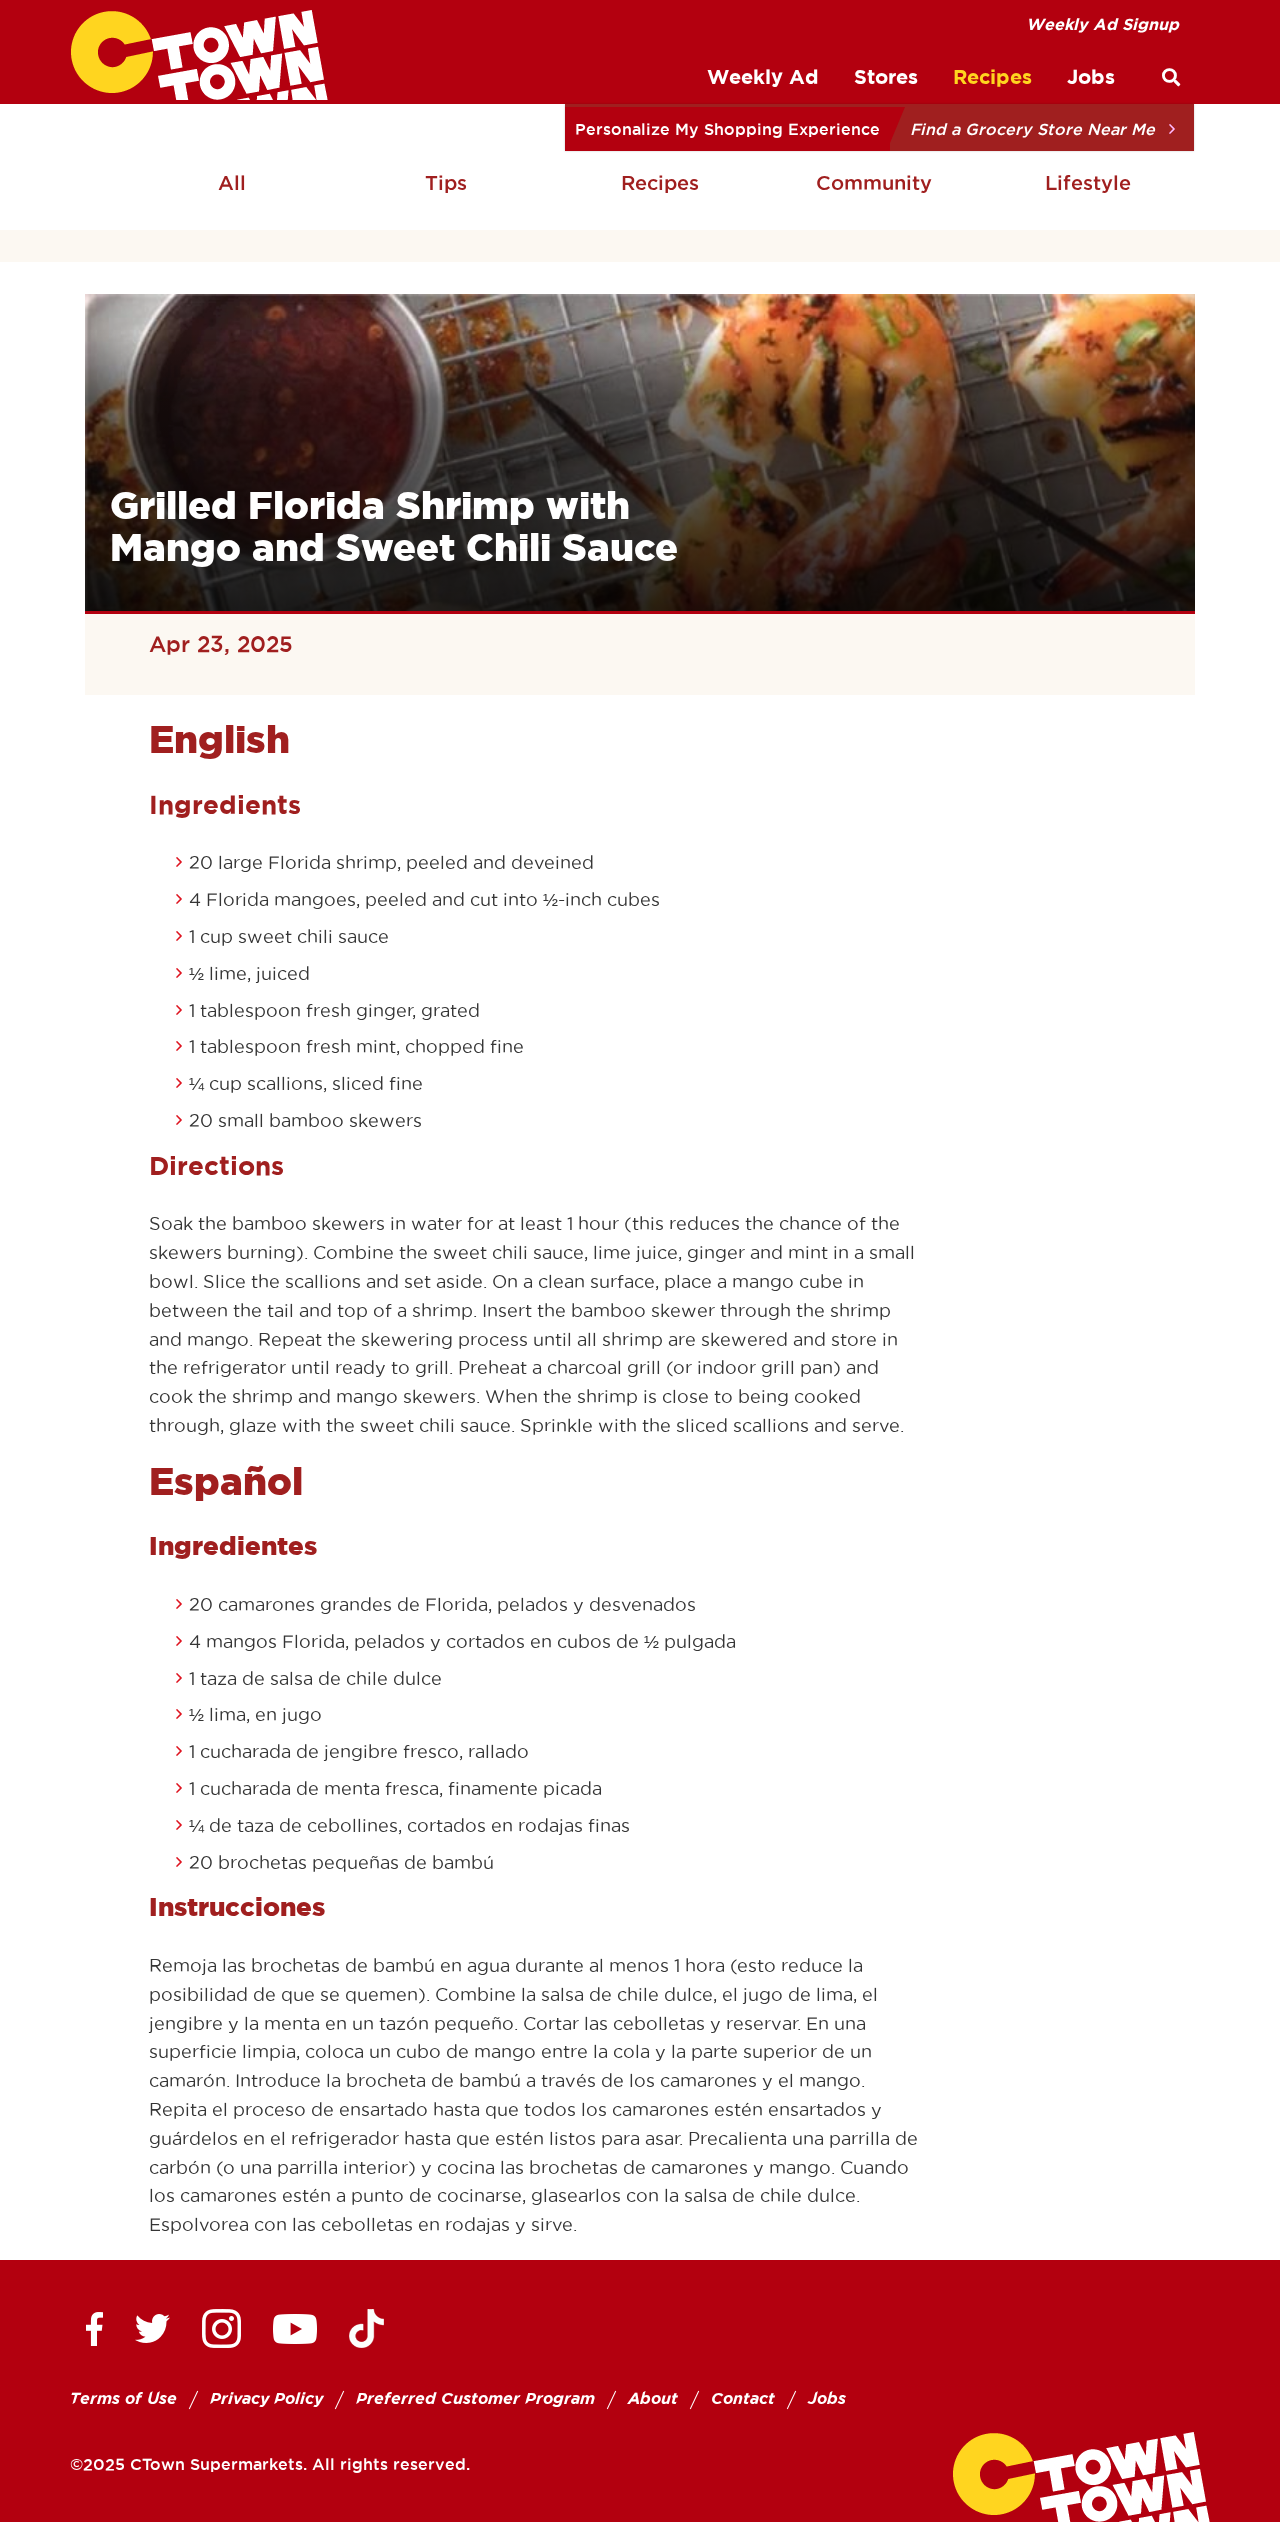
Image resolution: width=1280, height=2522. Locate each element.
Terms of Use (123, 2398)
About (653, 2398)
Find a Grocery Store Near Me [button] (1032, 129)
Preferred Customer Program (475, 2398)
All (232, 183)
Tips (446, 183)
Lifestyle (1088, 183)
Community (874, 183)
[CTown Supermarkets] (199, 55)
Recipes (660, 183)
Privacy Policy (266, 2398)
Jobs (827, 2398)
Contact (743, 2398)
